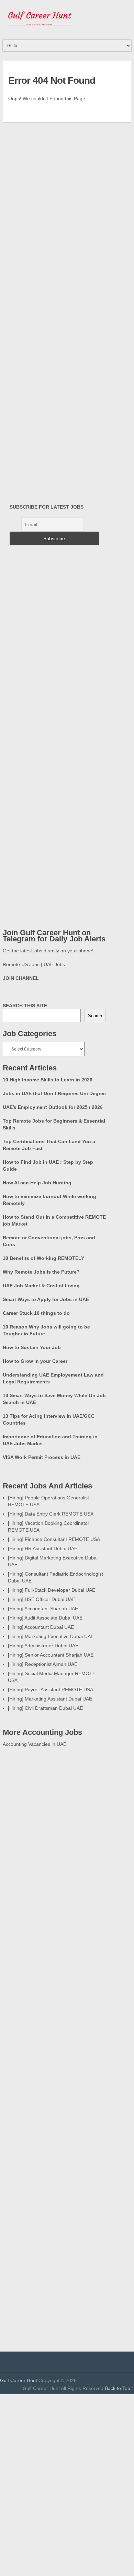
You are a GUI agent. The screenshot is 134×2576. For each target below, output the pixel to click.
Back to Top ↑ (119, 2388)
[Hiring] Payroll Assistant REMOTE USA (51, 1690)
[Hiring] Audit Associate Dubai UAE (45, 1618)
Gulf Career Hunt (19, 2380)
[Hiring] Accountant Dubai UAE (41, 1627)
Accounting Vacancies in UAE (35, 1744)
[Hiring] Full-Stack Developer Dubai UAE (52, 1590)
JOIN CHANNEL (21, 978)
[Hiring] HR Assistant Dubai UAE (43, 1548)
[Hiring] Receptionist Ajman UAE (43, 1664)
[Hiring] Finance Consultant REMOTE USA (54, 1539)
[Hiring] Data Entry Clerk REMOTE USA (51, 1514)
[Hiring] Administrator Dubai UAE (43, 1646)
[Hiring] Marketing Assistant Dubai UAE (50, 1699)
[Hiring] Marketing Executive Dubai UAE (51, 1636)
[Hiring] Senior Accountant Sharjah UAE (51, 1655)
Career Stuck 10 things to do (36, 1313)
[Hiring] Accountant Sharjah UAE (43, 1609)
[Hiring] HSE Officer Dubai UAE (42, 1599)
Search (95, 1016)
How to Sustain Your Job (32, 1347)
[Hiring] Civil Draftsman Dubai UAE (45, 1708)
